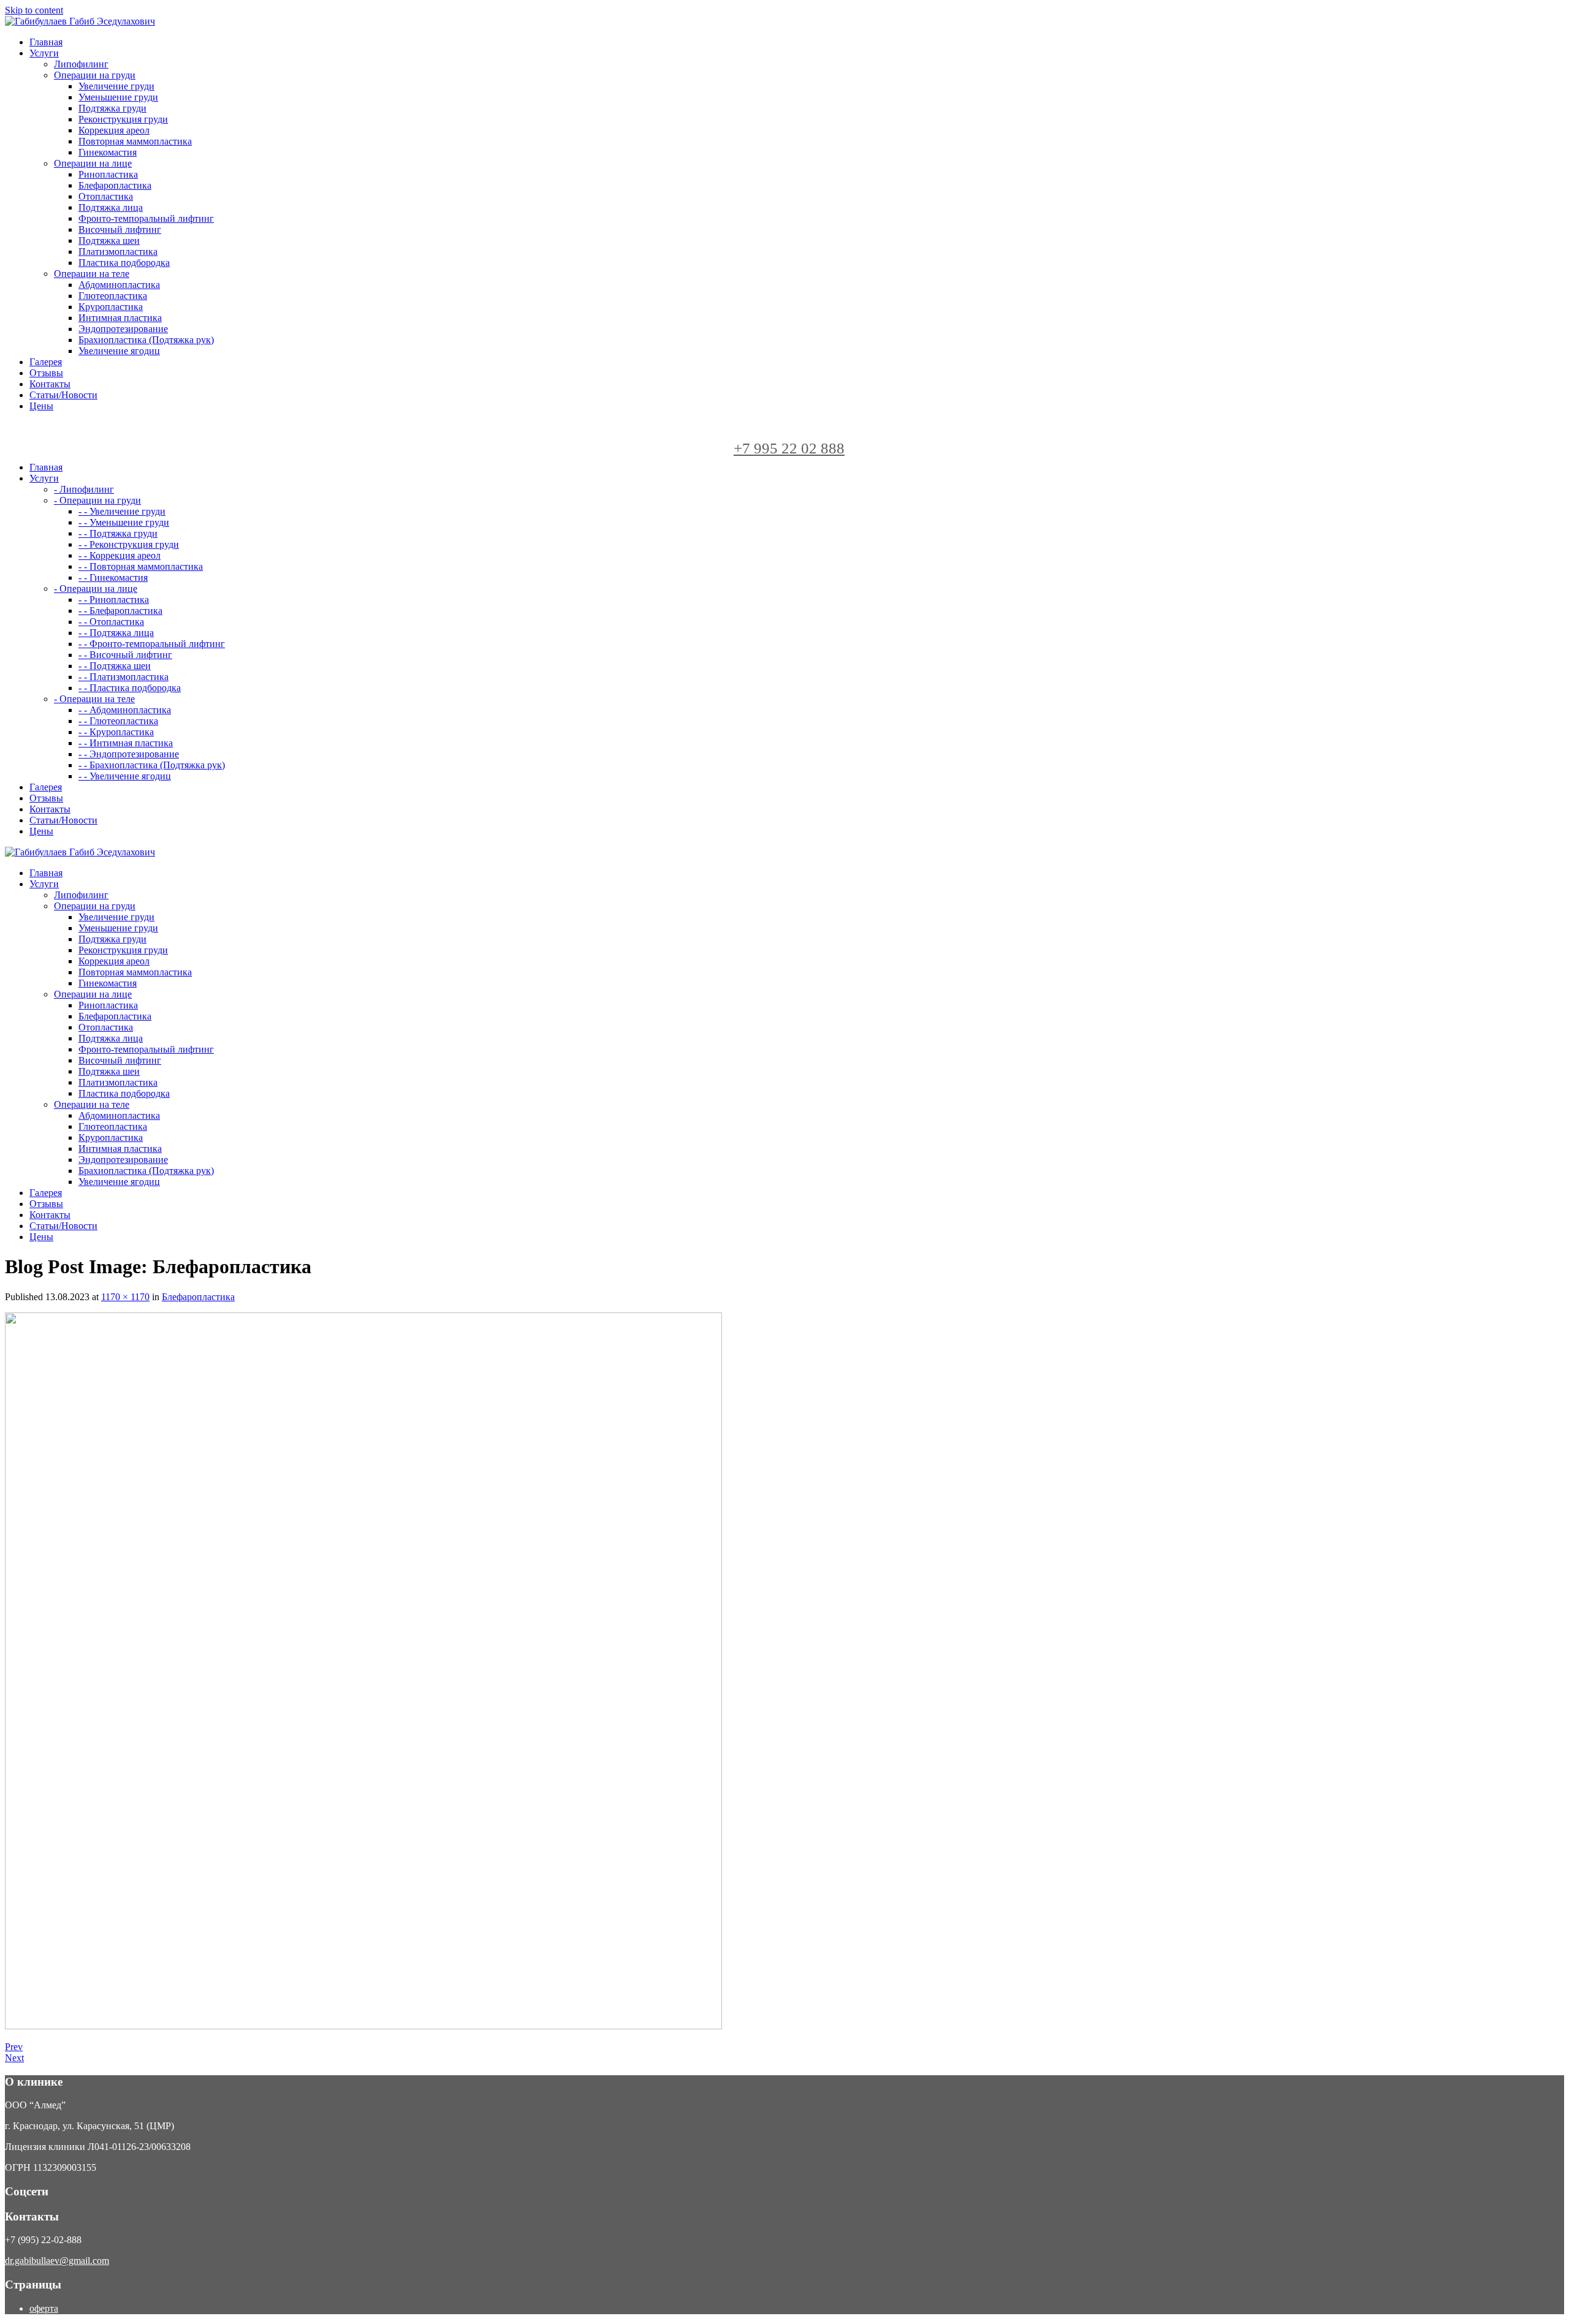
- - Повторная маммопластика (141, 566)
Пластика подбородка (124, 263)
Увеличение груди (116, 86)
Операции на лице (93, 163)
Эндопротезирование (123, 329)
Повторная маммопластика (135, 141)
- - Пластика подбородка (130, 688)
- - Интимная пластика (126, 743)
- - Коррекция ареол (120, 555)
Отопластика (106, 196)
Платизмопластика (118, 252)
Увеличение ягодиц (119, 351)
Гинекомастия (108, 152)
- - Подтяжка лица (116, 633)
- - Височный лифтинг (125, 655)
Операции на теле (92, 274)
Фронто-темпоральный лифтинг (146, 218)
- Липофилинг (84, 489)
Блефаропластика (115, 185)
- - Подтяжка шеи (115, 666)
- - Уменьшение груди (124, 522)
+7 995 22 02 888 (789, 448)
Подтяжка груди (112, 108)
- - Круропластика (116, 732)
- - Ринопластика (114, 600)
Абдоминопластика (119, 285)
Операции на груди (95, 75)
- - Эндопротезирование (129, 754)
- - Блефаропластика (120, 611)
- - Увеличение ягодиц (125, 776)
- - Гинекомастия (113, 577)
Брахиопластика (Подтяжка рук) (146, 340)
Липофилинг (81, 64)
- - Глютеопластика (118, 721)
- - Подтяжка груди (118, 533)
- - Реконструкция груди (129, 544)
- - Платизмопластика (123, 677)
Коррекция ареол (114, 130)
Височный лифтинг (120, 229)
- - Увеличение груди (122, 511)
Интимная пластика (120, 318)
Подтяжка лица (111, 207)
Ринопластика (108, 174)
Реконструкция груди (123, 119)
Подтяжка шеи (109, 240)
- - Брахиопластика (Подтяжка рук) (152, 765)
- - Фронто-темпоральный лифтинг (152, 644)
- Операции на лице (96, 589)
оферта (44, 2308)
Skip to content (34, 10)
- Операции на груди (97, 500)
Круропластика (111, 307)
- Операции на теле (94, 699)
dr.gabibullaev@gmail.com (57, 2261)
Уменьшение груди (118, 97)
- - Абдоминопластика (125, 710)
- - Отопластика (111, 622)
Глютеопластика (113, 296)
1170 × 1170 (125, 1297)
